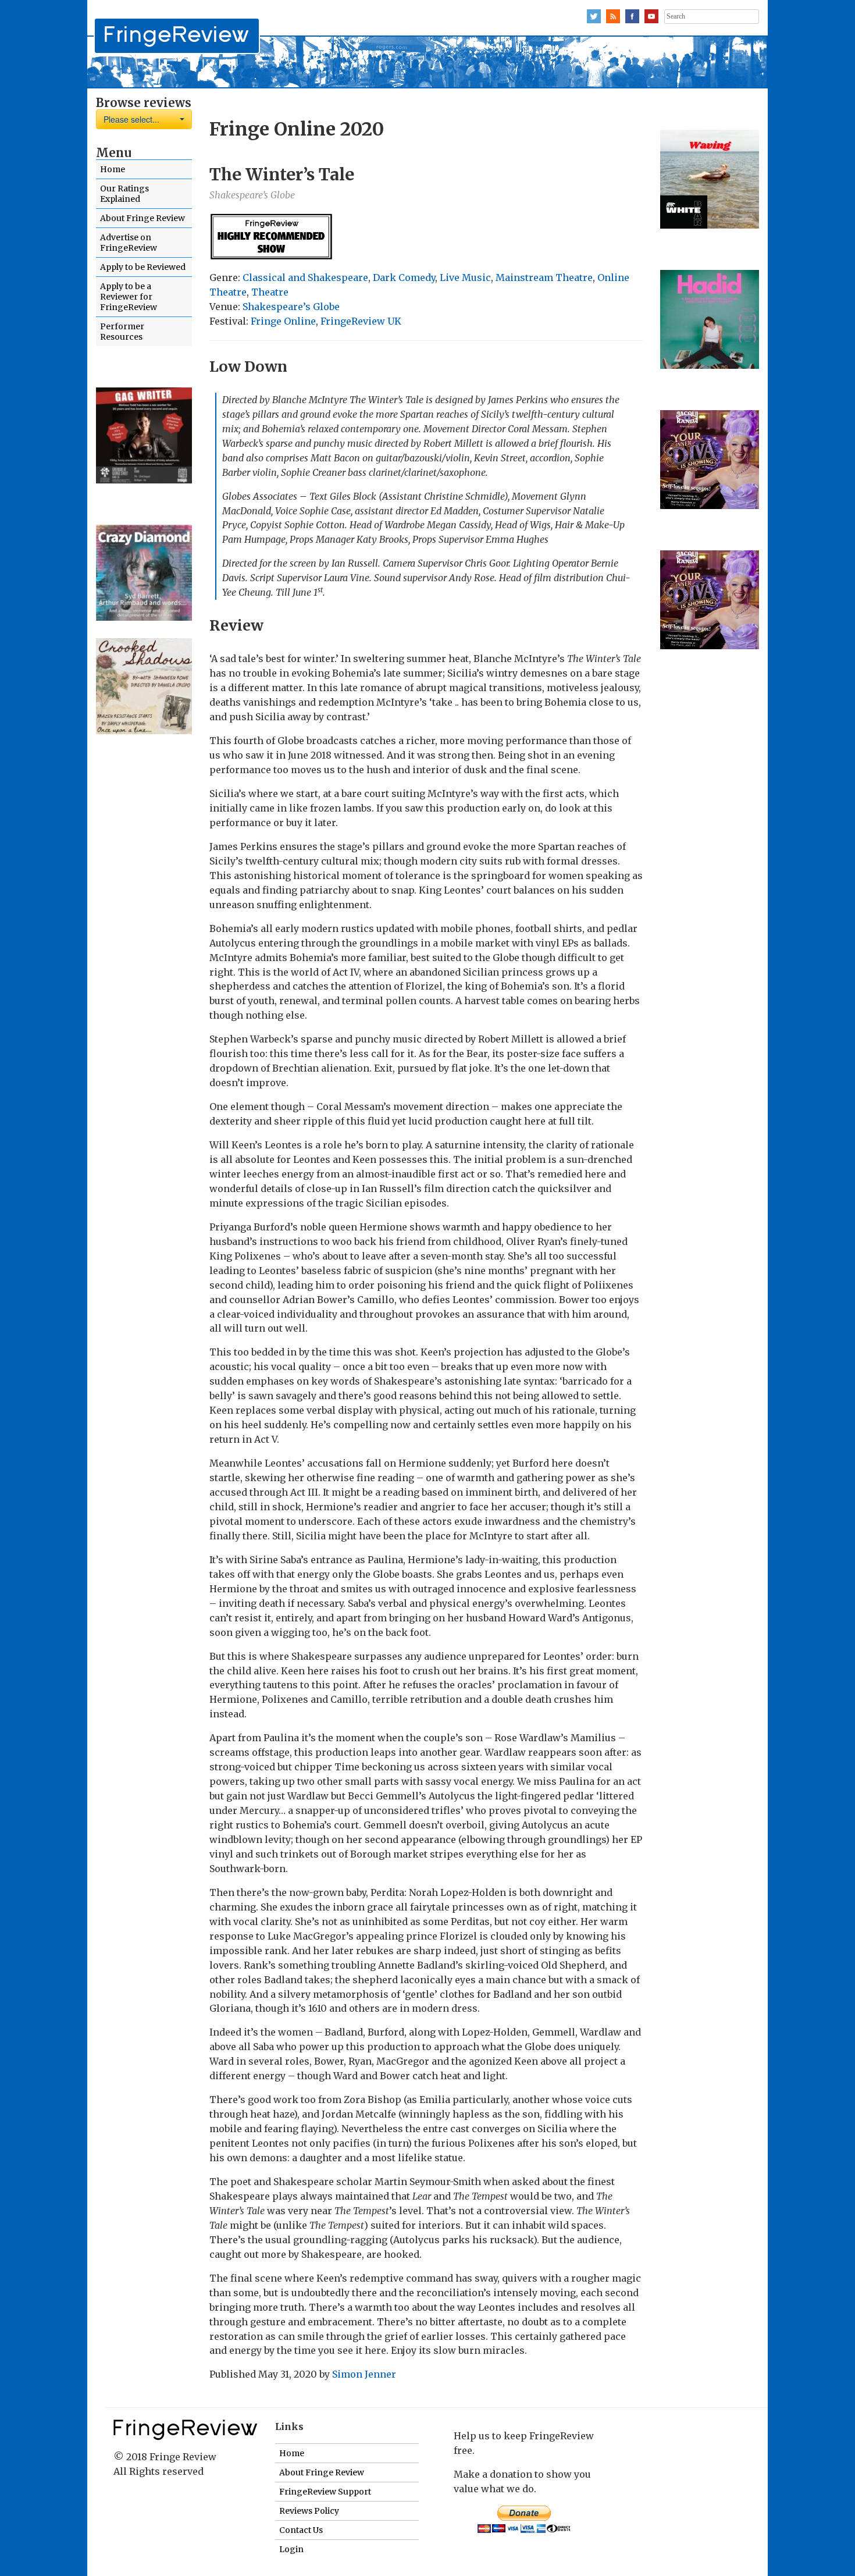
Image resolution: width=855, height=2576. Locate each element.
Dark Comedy (404, 277)
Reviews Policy (309, 2511)
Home (113, 169)
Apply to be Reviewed (143, 267)
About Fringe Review (142, 218)
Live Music (465, 277)
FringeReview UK (361, 321)
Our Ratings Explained (124, 194)
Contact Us (301, 2530)
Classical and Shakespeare (305, 277)
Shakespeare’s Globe (291, 307)
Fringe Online (283, 321)
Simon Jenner (364, 2374)
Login (291, 2549)
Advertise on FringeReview (129, 243)
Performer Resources (122, 332)
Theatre (270, 292)
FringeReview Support (325, 2492)
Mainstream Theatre (544, 277)
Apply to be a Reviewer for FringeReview (129, 297)
